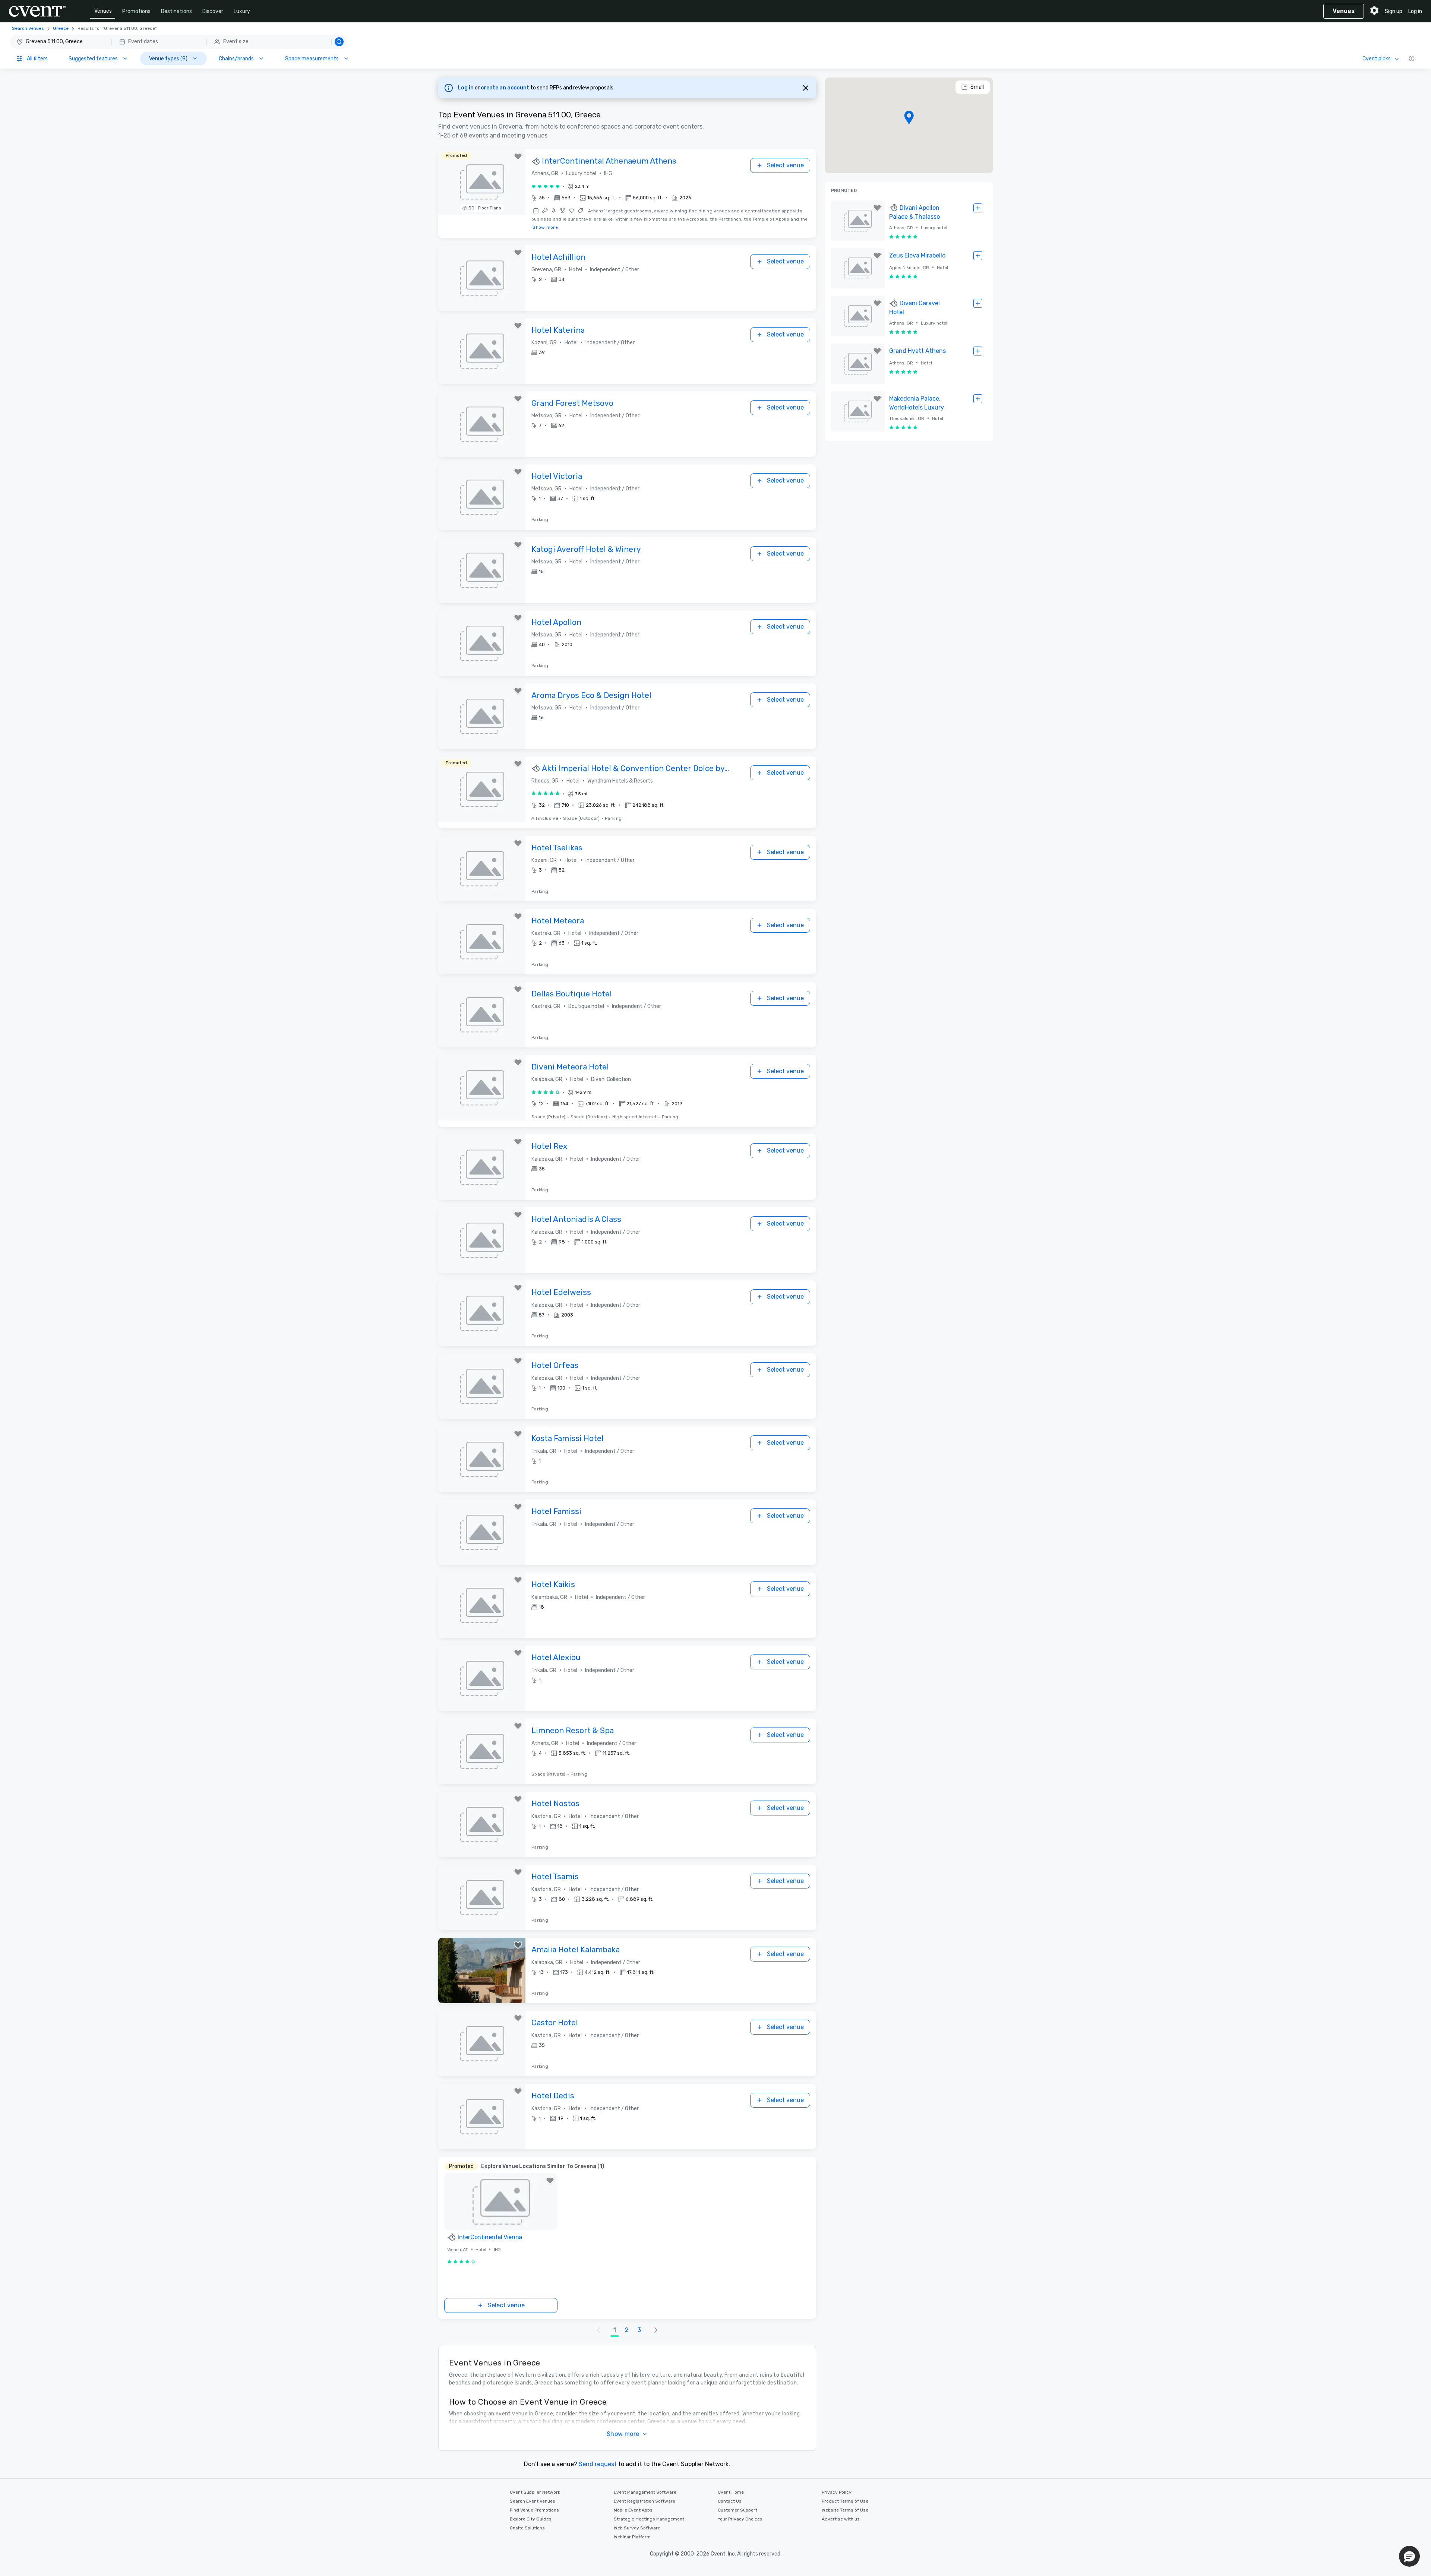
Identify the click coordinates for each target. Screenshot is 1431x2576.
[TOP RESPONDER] (537, 161)
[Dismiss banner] (806, 88)
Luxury (242, 11)
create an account (506, 88)
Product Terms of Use (845, 2501)
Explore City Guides (531, 2519)
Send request (598, 2464)
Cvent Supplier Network (535, 2492)
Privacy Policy (837, 2492)
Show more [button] (623, 2434)
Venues (103, 11)
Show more (545, 227)
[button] (179, 42)
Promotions (136, 11)
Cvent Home (731, 2492)
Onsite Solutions (527, 2528)
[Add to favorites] (518, 157)
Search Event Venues (533, 2501)
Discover (213, 11)
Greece (61, 28)
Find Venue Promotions (534, 2510)
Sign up (1394, 11)
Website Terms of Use (845, 2510)
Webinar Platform (632, 2537)
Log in (1415, 11)
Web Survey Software (637, 2528)
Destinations (176, 11)
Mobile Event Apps (633, 2510)
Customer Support (737, 2510)
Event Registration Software (645, 2501)
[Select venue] (978, 208)
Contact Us (730, 2501)
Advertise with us (841, 2519)
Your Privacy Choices (740, 2519)
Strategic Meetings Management (649, 2519)
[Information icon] (1412, 59)
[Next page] (656, 2330)
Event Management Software (645, 2492)
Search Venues (28, 28)
